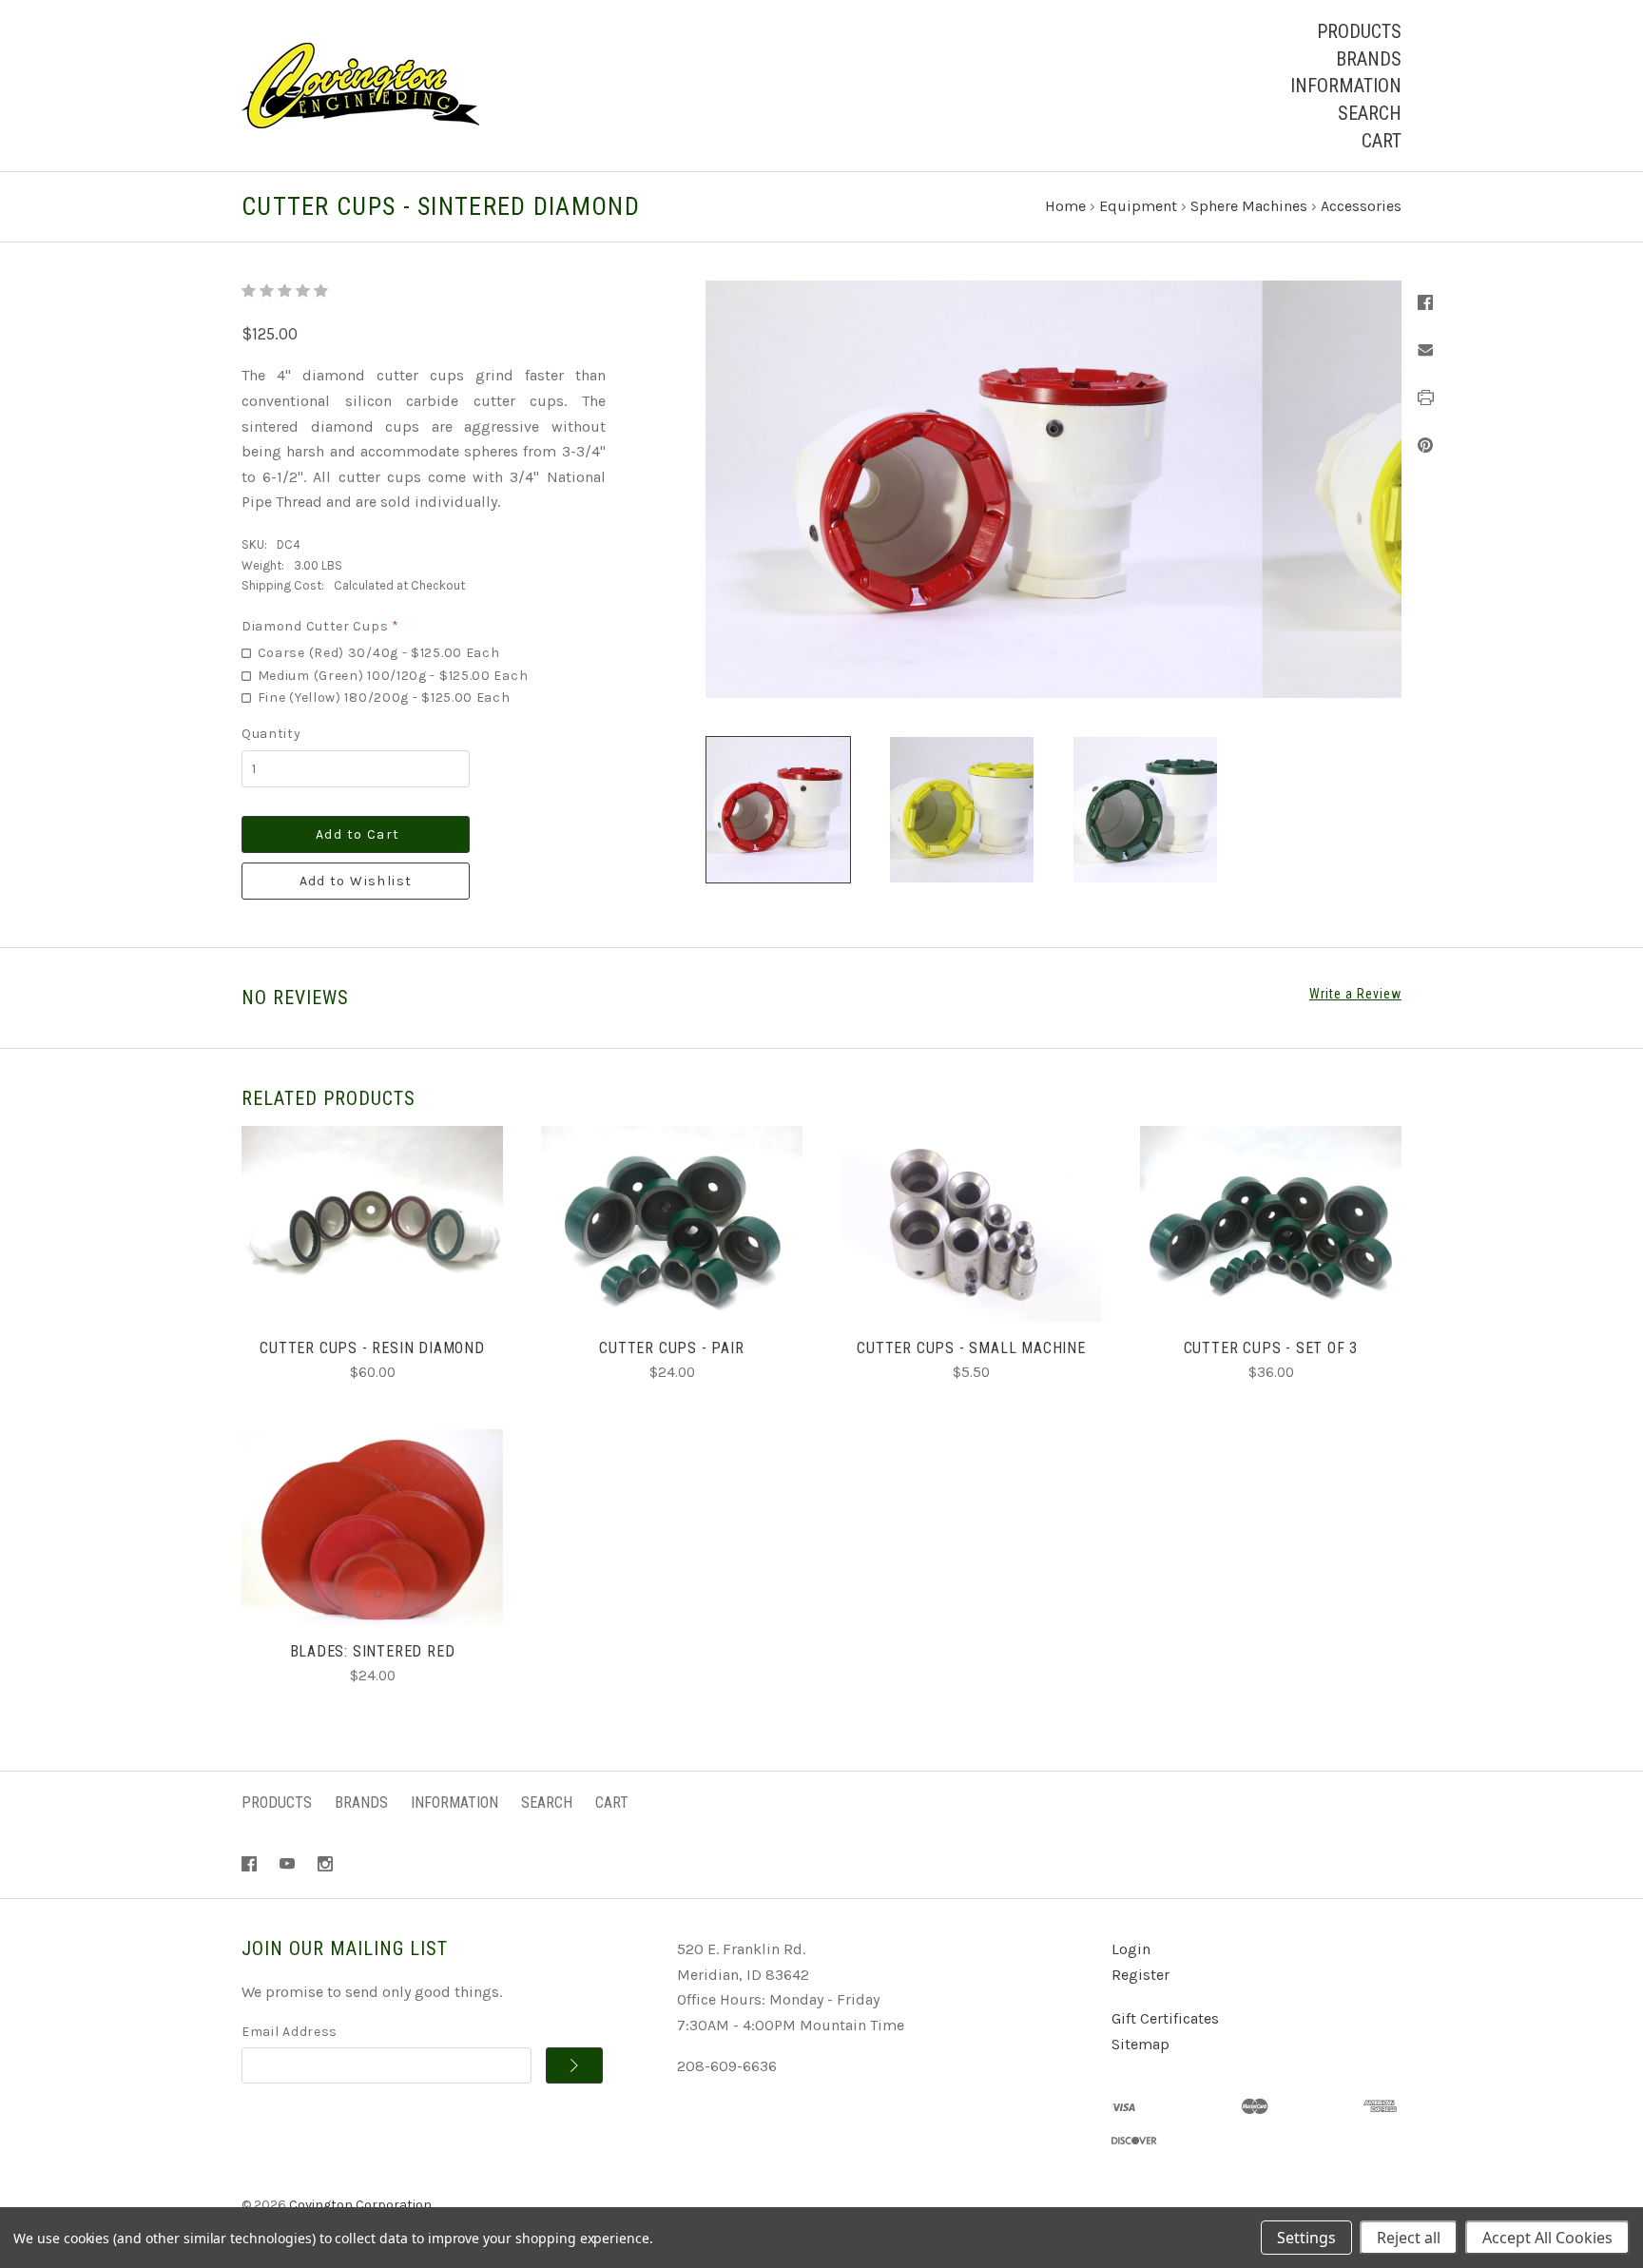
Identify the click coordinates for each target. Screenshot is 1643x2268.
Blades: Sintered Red (373, 1651)
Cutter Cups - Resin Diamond (372, 1348)
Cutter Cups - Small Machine (971, 1348)
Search (1370, 113)
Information (1346, 86)
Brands (1369, 59)
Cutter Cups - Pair (671, 1348)
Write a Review (1355, 994)
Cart (1382, 141)
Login (1131, 1949)
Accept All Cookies (1547, 2238)
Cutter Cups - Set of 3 (1271, 1348)
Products (1359, 31)
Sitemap (1140, 2044)
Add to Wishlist (356, 881)
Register (1140, 1975)
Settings (1306, 2238)
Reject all (1409, 2238)
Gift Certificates (1165, 2018)
